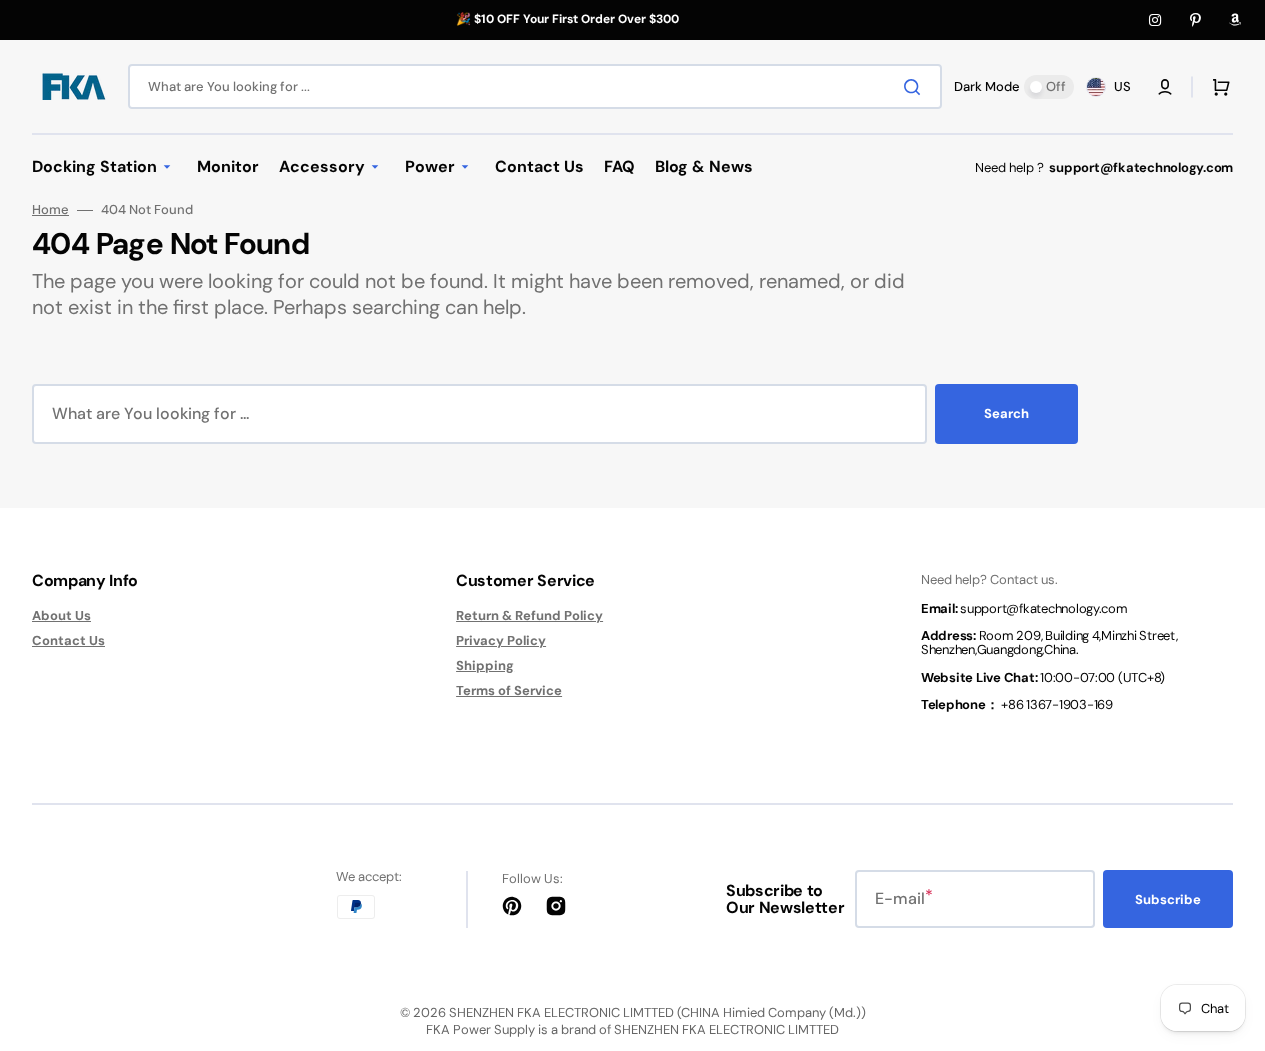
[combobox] (535, 86)
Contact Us (68, 640)
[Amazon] (1235, 20)
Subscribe (1168, 899)
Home (50, 210)
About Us (61, 616)
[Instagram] (1155, 20)
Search (1006, 413)
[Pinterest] (1195, 20)
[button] (1165, 87)
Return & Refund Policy (529, 616)
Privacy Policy (501, 640)
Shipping (485, 665)
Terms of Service (509, 690)
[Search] (916, 87)
